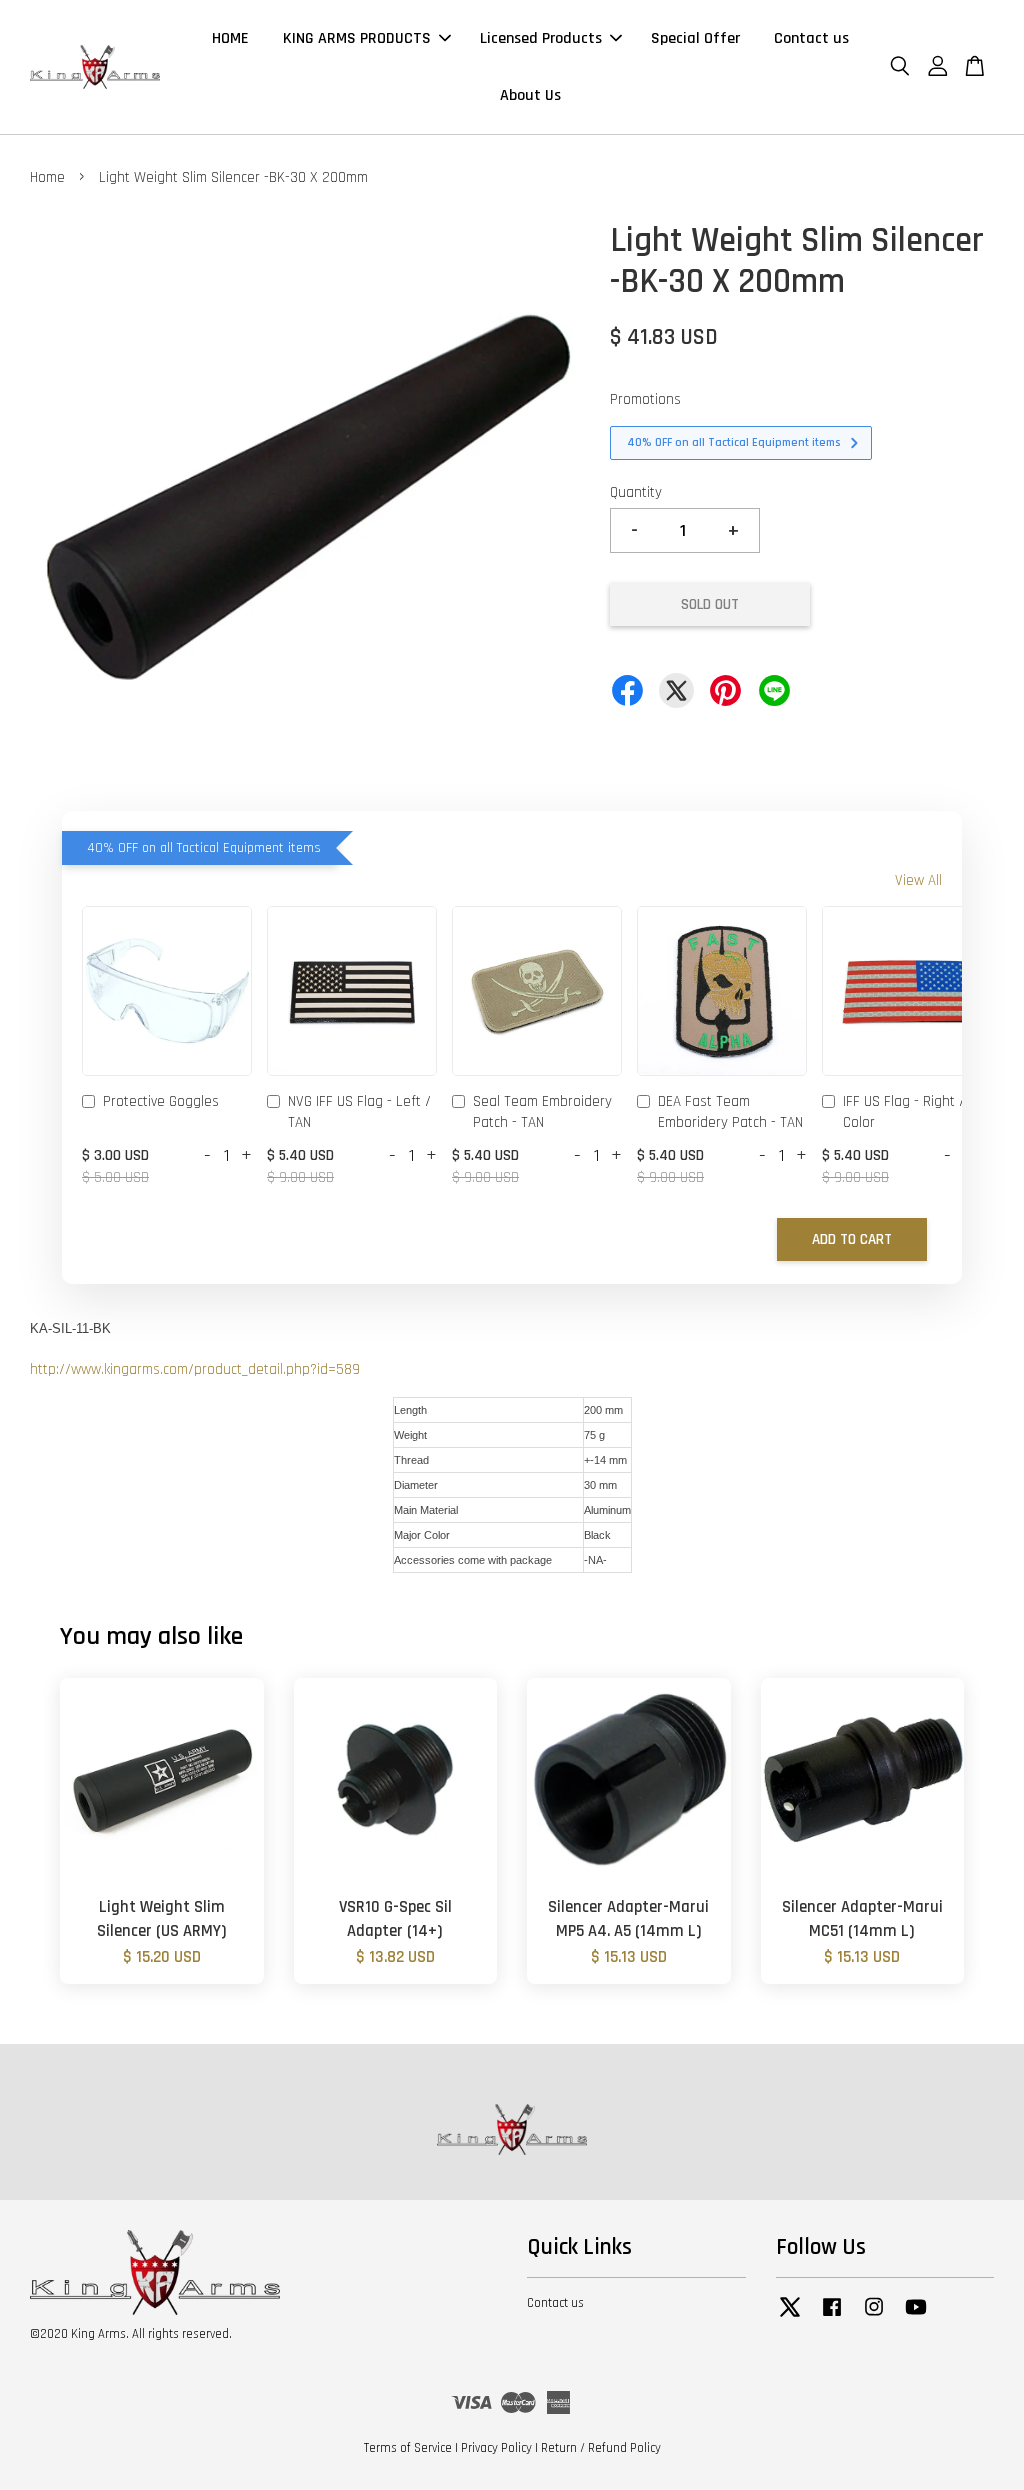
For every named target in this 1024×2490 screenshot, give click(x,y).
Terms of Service (408, 2448)
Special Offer (695, 38)
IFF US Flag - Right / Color (904, 1112)
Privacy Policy (496, 2448)
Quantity (636, 492)
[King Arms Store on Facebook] (832, 2317)
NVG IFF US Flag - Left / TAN (359, 1112)
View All (918, 880)
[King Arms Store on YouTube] (916, 2317)
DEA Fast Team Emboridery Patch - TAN (730, 1112)
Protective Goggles (161, 1101)
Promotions (645, 399)
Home (47, 177)
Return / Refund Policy (601, 2448)
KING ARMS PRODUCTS (357, 38)
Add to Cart (852, 1239)
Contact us (811, 38)
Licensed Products (541, 38)
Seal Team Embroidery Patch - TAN (542, 1112)
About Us (530, 95)
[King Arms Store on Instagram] (874, 2317)
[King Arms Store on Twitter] (790, 2317)
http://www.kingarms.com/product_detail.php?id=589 (195, 1369)
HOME (230, 38)
